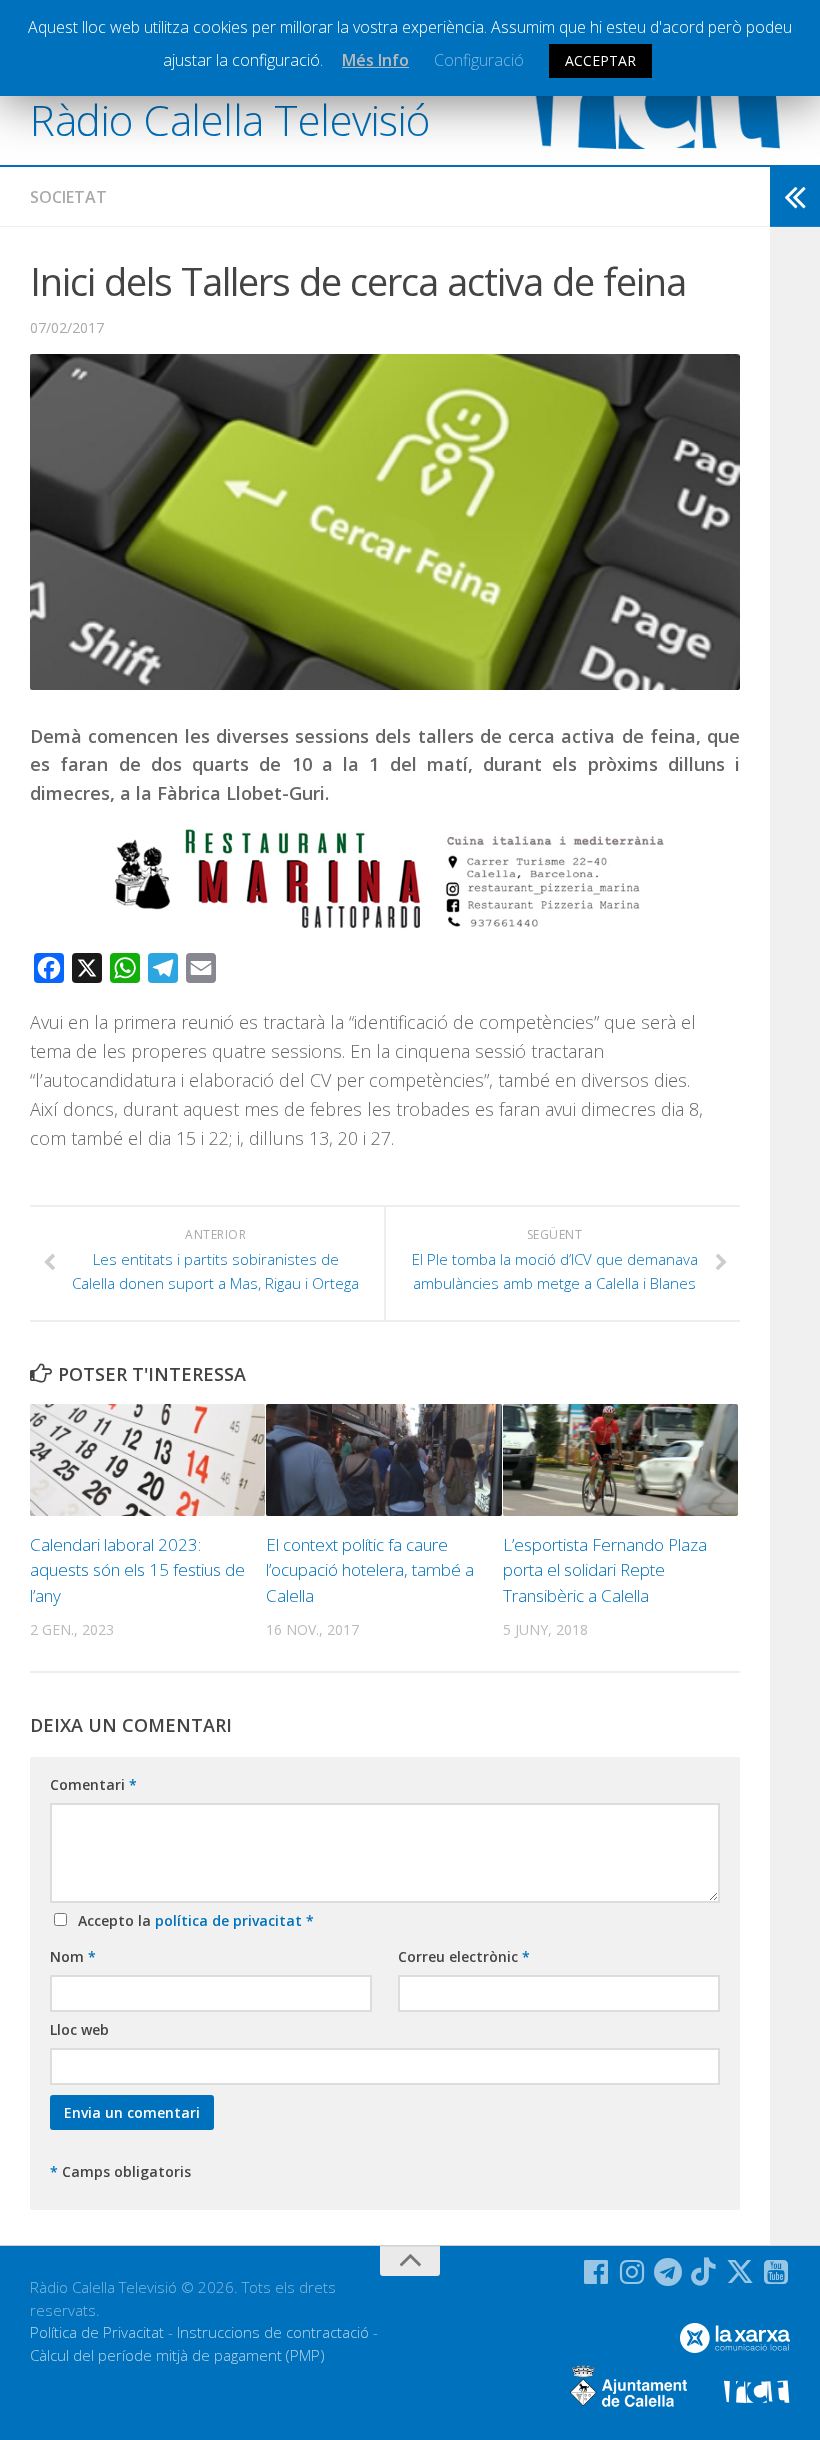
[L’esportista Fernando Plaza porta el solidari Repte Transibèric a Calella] (620, 1459)
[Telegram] (668, 2272)
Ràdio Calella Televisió (230, 119)
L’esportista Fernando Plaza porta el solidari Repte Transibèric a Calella (605, 1570)
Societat (68, 197)
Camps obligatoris (120, 2171)
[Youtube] (776, 2272)
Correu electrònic (464, 1956)
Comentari (93, 1784)
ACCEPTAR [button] (600, 60)
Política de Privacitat (97, 2332)
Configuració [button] (479, 60)
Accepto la (192, 1920)
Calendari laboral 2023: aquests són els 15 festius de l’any (137, 1570)
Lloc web (79, 2029)
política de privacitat (230, 1920)
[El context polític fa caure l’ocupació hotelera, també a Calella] (383, 1459)
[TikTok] (704, 2272)
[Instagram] (632, 2272)
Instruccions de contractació (273, 2332)
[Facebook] (596, 2272)
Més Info (375, 60)
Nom (73, 1956)
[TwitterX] (740, 2272)
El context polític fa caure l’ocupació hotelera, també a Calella (370, 1570)
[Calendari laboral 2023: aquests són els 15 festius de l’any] (147, 1459)
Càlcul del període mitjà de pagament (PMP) (177, 2355)
